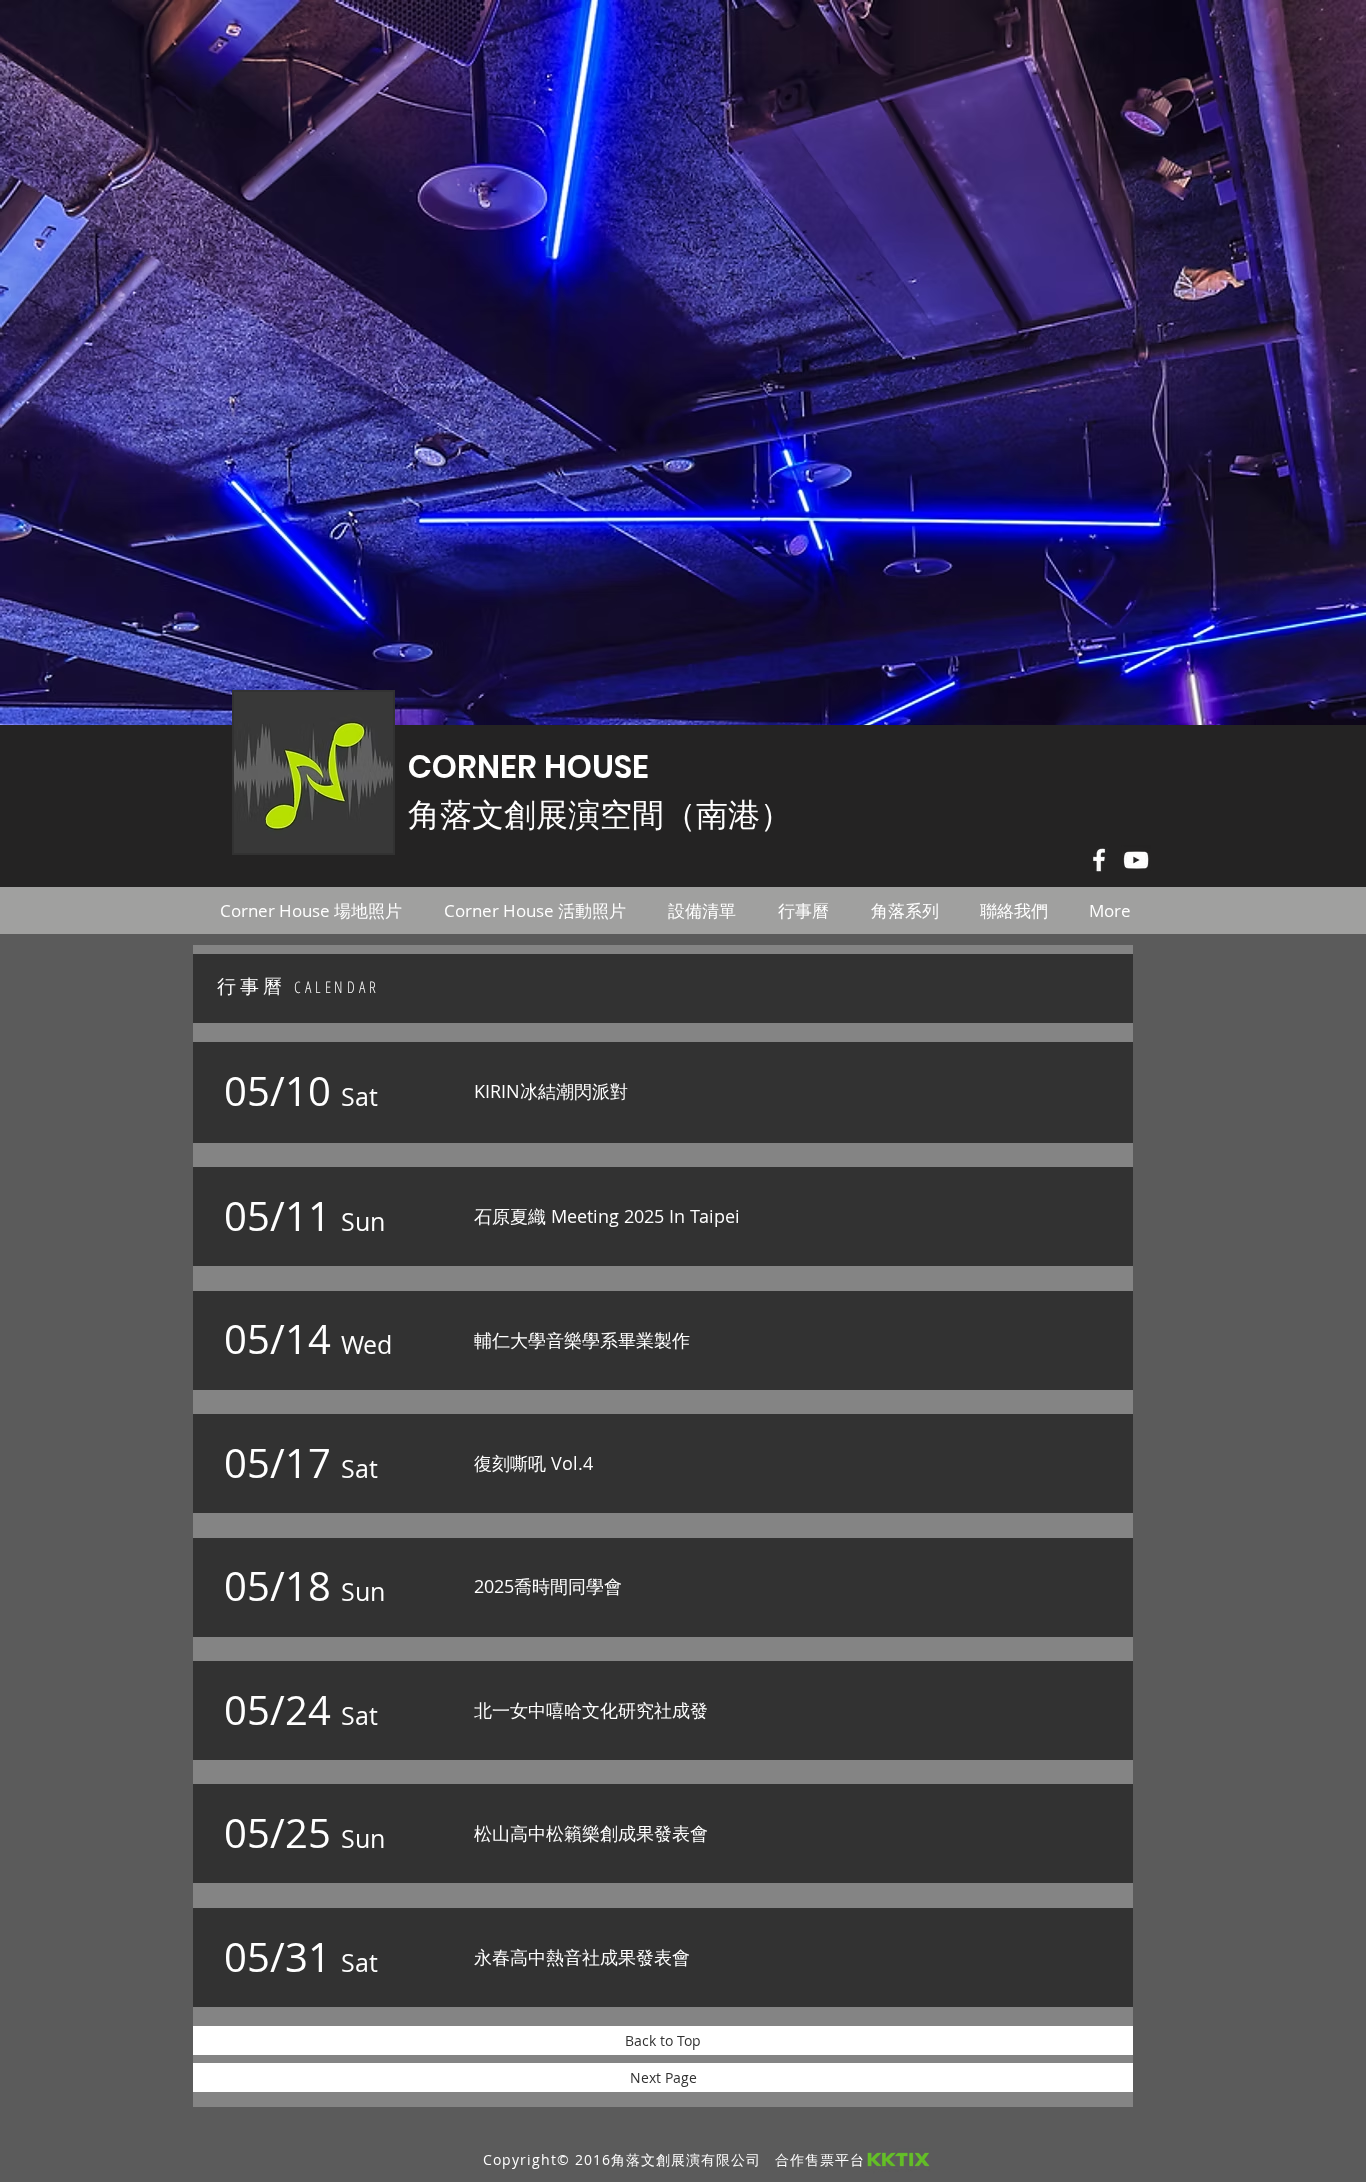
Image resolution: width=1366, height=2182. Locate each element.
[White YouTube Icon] (1136, 860)
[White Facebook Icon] (1099, 860)
